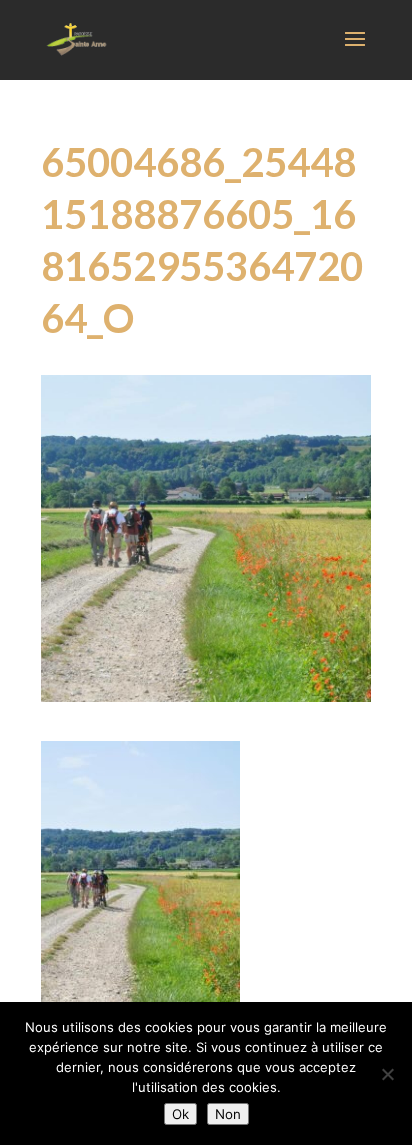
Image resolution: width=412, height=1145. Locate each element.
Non (228, 1114)
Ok (180, 1114)
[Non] (387, 1074)
